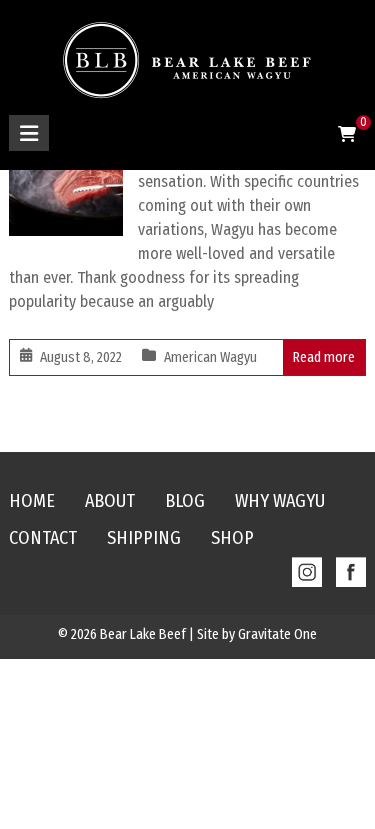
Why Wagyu (280, 501)
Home (32, 501)
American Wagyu (210, 357)
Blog (185, 501)
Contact (43, 538)
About (110, 501)
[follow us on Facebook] (346, 566)
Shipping (144, 538)
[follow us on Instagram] (302, 566)
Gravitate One (277, 634)
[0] (347, 135)
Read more (324, 357)
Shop (232, 538)
